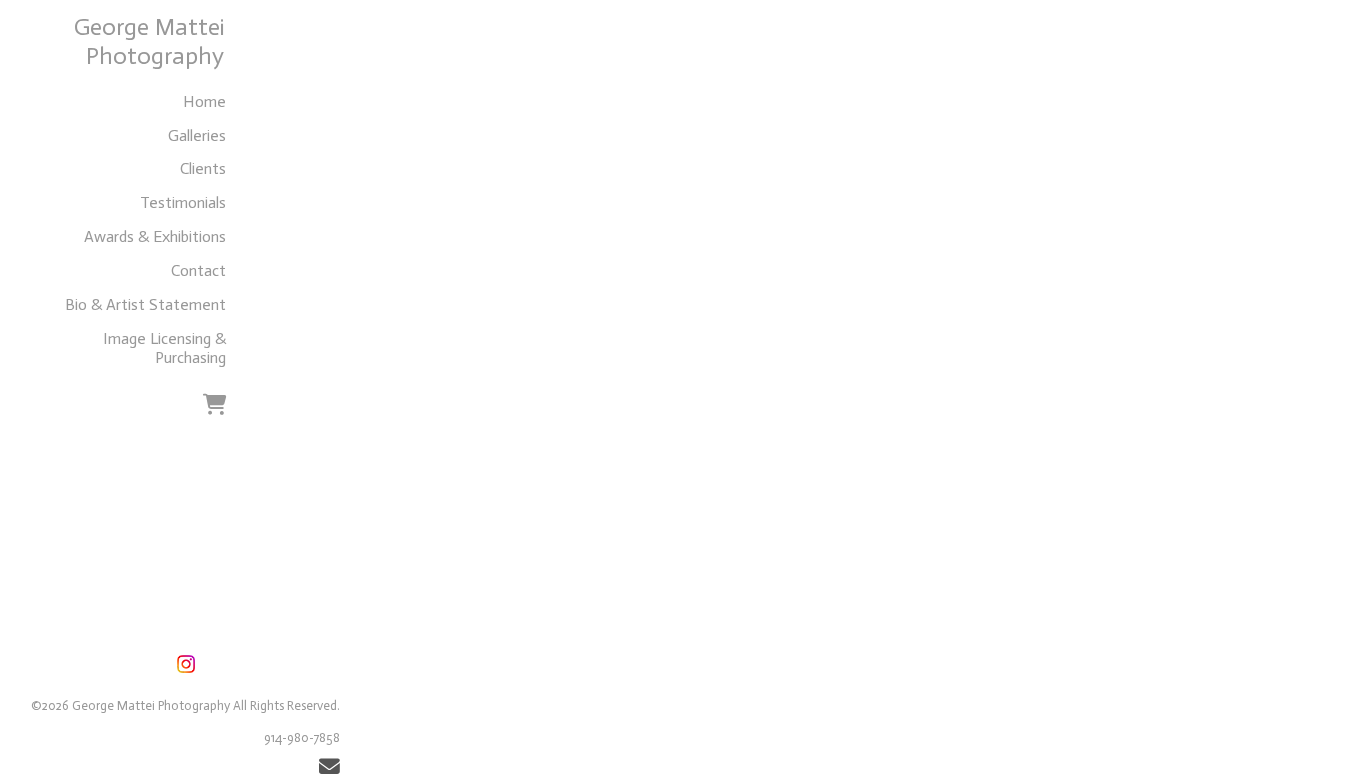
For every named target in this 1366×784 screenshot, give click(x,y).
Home (204, 101)
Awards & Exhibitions (155, 236)
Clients (203, 168)
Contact (198, 270)
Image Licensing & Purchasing (164, 348)
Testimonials (183, 202)
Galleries (197, 135)
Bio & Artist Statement (145, 304)
